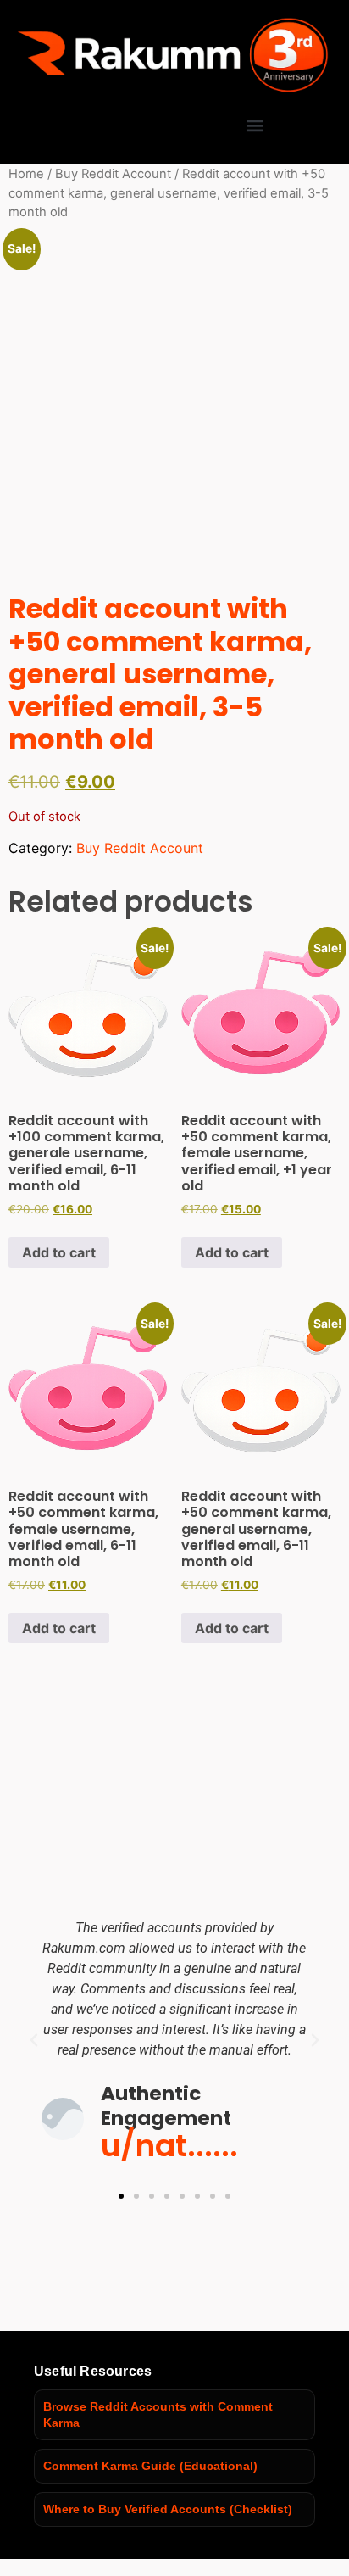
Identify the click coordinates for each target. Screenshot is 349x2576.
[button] (255, 125)
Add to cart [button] (59, 1252)
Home (26, 174)
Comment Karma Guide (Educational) (150, 2466)
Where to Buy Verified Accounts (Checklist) (168, 2509)
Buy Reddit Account (113, 174)
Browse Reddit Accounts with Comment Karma (158, 2414)
